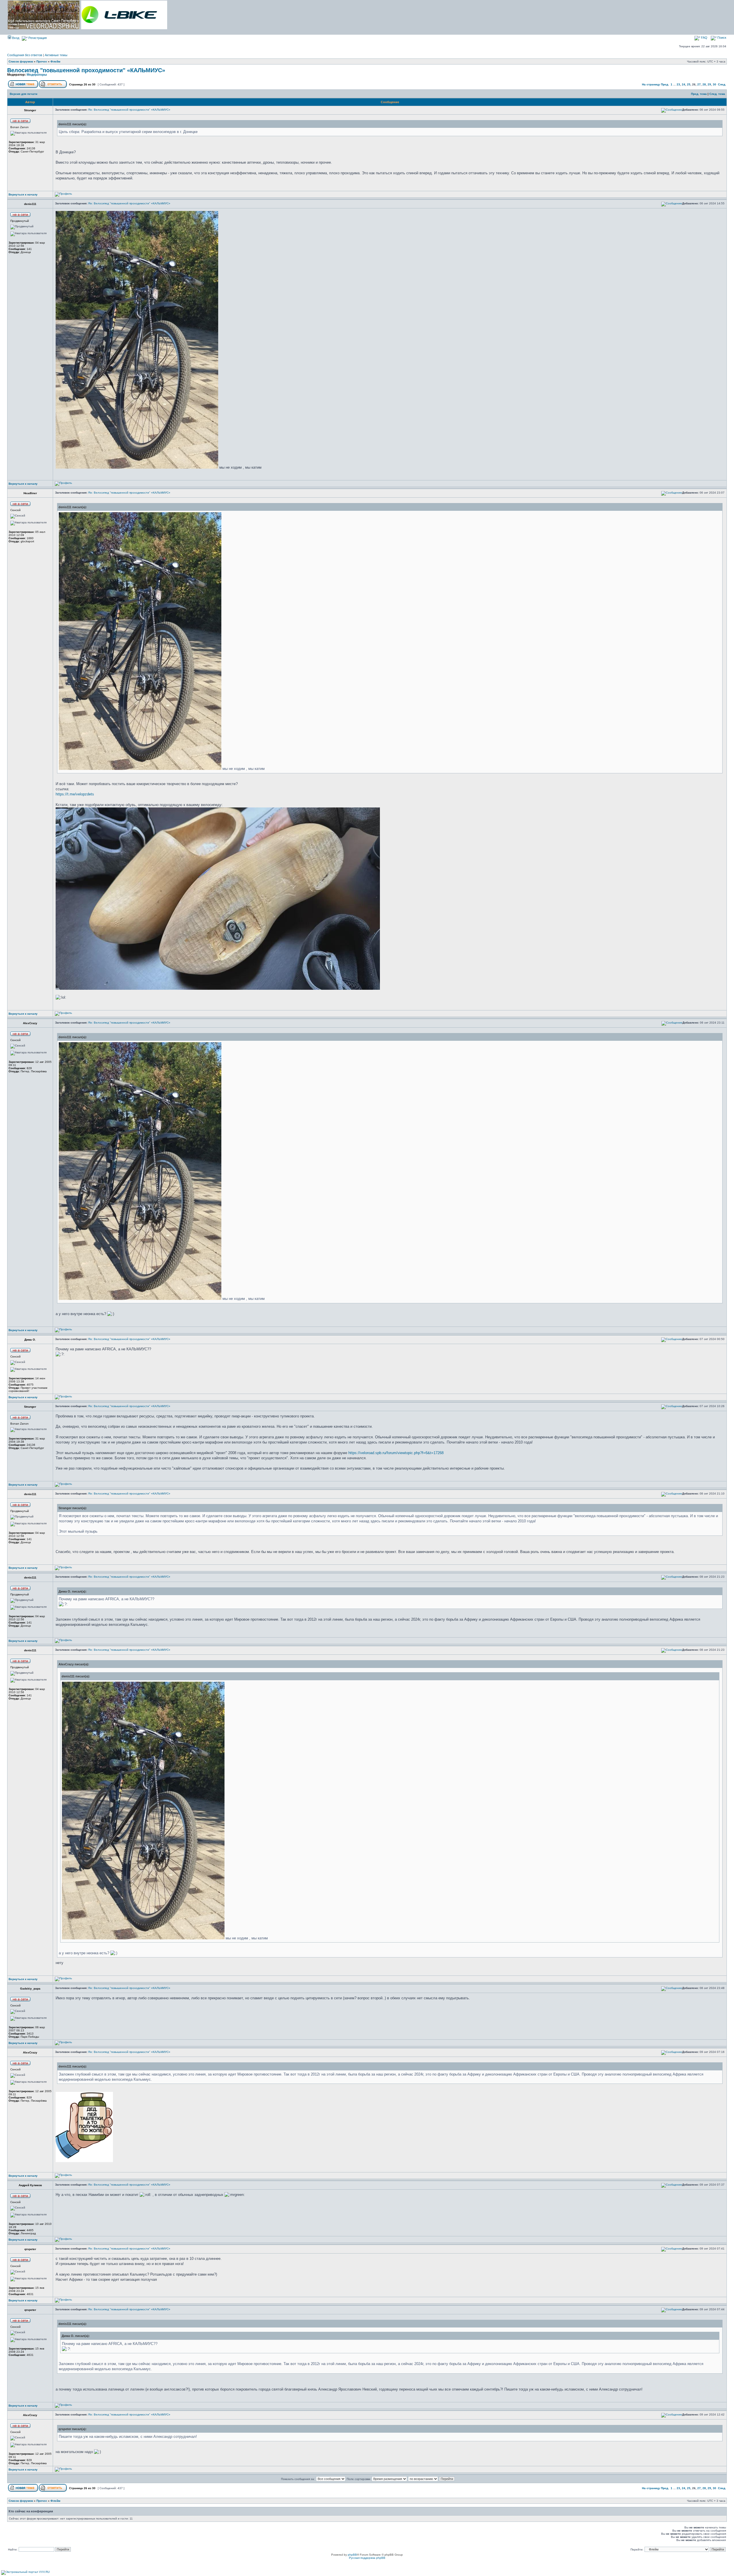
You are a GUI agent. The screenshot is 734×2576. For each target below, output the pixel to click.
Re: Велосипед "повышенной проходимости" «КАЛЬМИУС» (129, 110)
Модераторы (37, 75)
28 (704, 84)
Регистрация (37, 38)
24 (684, 84)
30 (715, 84)
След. (722, 84)
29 (709, 84)
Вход (15, 38)
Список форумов (21, 61)
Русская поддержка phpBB (367, 2558)
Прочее (42, 61)
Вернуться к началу (23, 194)
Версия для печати (24, 94)
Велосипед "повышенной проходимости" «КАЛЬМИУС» (86, 70)
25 (689, 84)
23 (678, 84)
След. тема (717, 94)
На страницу (651, 84)
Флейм (55, 61)
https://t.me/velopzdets (75, 794)
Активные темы (56, 55)
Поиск (721, 38)
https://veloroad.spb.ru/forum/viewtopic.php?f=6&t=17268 (396, 1453)
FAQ (704, 38)
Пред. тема (699, 94)
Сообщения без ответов (25, 55)
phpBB (352, 2555)
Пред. (665, 84)
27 (699, 84)
